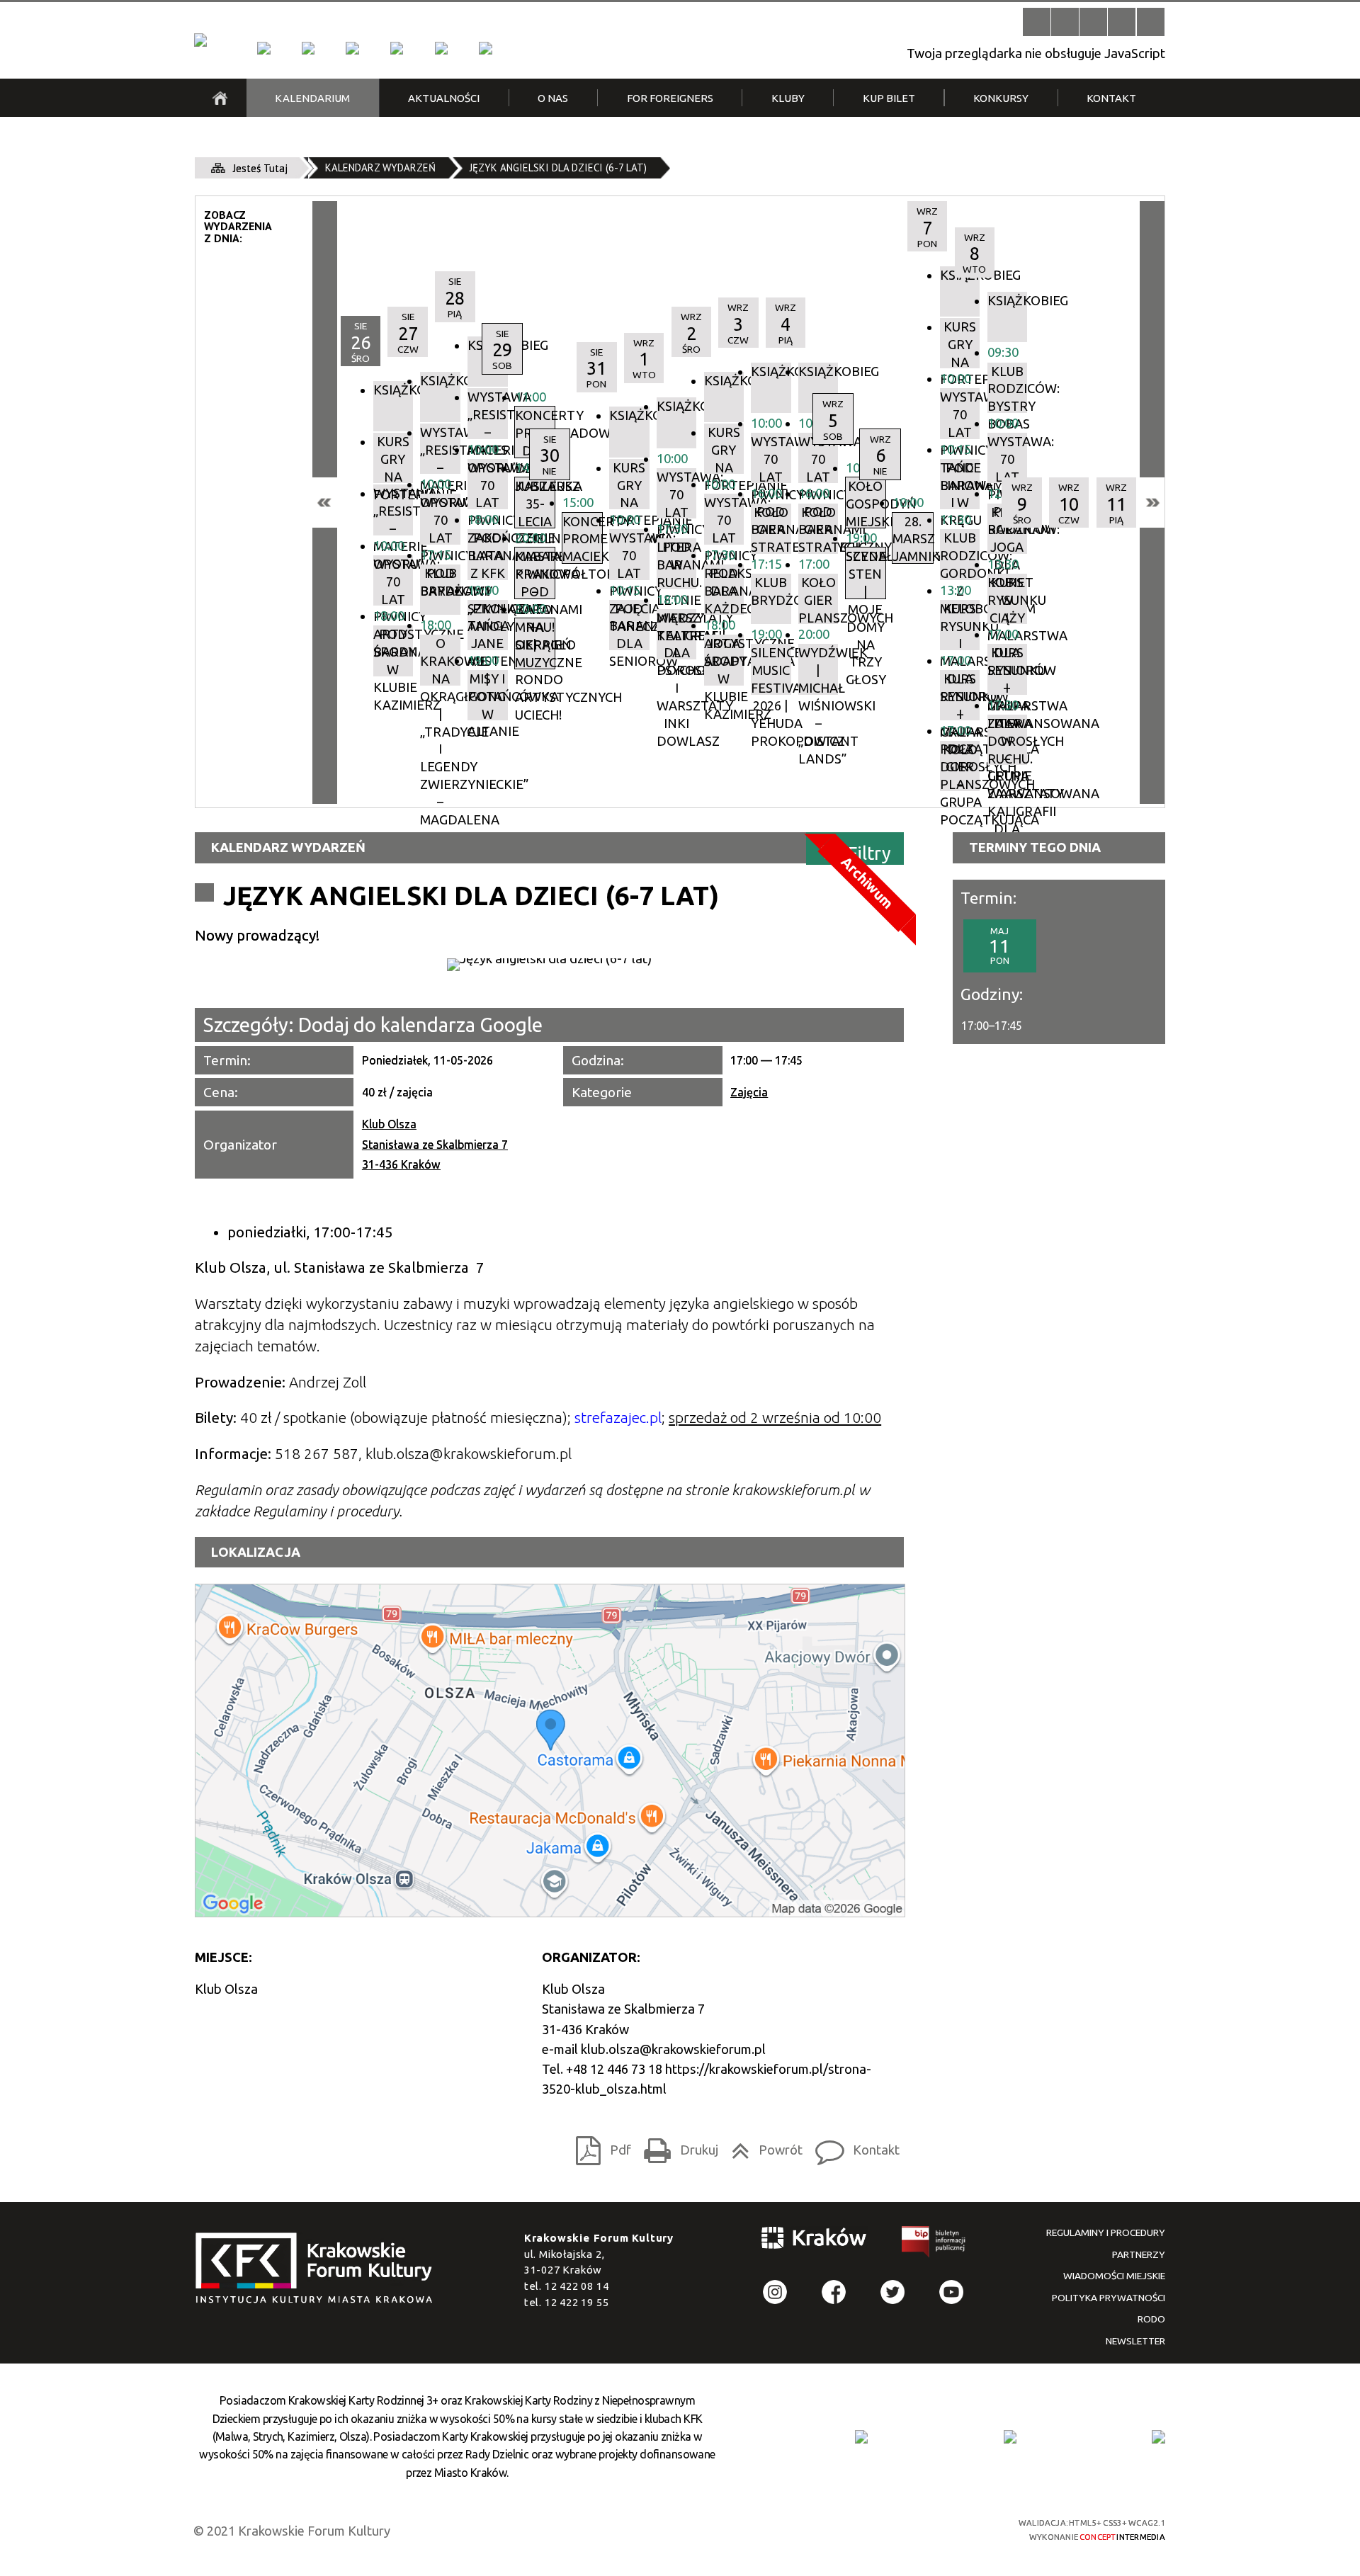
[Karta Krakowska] (1158, 2436)
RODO (1151, 2319)
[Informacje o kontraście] (1151, 22)
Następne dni (1152, 503)
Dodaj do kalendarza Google (420, 1025)
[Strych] (397, 48)
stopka (319, 2269)
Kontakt (853, 2146)
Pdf (599, 2146)
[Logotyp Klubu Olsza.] (549, 965)
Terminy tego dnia (1035, 847)
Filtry (869, 852)
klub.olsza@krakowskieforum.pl (673, 2049)
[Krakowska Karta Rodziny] (861, 2436)
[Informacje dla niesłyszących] (1122, 22)
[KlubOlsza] (308, 48)
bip (934, 2245)
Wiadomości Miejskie (1114, 2276)
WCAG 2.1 (947, 2528)
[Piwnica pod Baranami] (441, 48)
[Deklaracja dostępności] (1093, 22)
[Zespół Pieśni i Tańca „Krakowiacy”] (485, 48)
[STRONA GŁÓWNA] (220, 98)
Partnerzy (1139, 2254)
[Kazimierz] (352, 48)
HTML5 (871, 2529)
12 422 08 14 (577, 2286)
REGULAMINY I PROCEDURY (1106, 2232)
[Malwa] (263, 48)
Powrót (763, 2146)
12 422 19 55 (577, 2302)
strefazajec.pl (618, 1418)
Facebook (834, 2292)
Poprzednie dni (325, 503)
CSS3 (896, 2529)
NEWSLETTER (1135, 2341)
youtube (952, 2292)
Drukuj (677, 2146)
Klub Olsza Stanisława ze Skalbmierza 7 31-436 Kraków (435, 1144)
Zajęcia (749, 1092)
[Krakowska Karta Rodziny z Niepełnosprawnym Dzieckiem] (1010, 2436)
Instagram (775, 2292)
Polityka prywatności (1109, 2298)
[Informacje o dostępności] (1065, 22)
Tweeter (893, 2292)
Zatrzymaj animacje (1037, 22)
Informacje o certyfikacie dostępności (694, 2530)
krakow (815, 2241)
